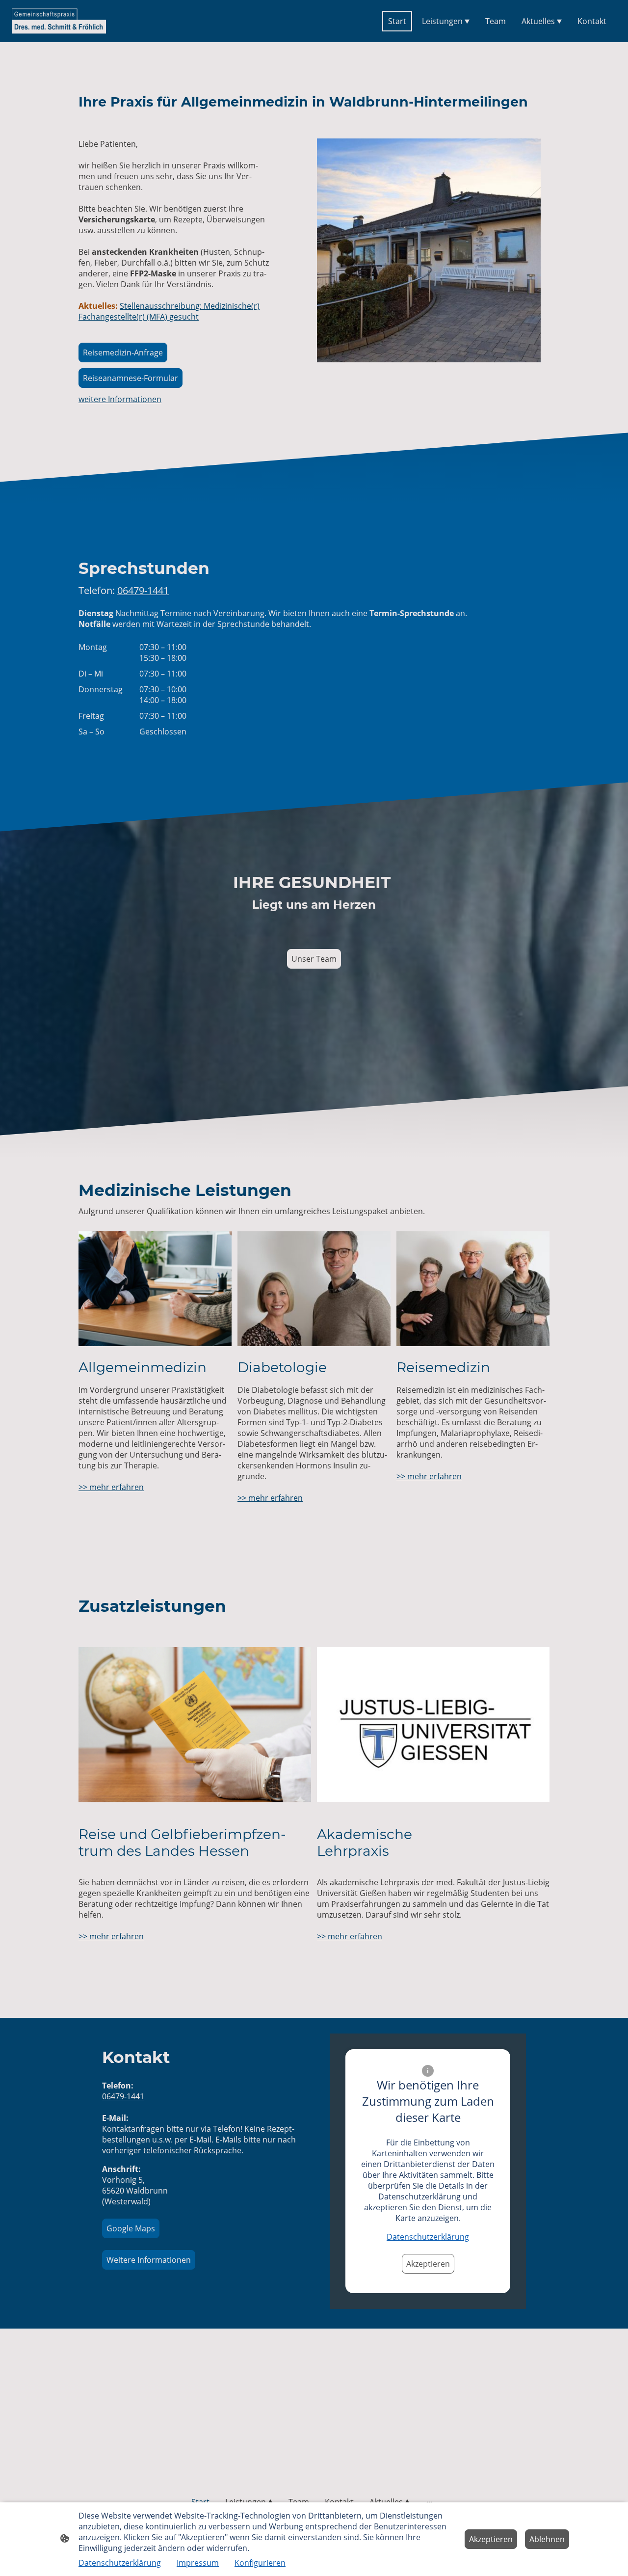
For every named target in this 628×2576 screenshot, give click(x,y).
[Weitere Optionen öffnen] (429, 2502)
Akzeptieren (428, 2264)
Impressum (198, 2563)
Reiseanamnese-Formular (131, 378)
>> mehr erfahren (111, 1487)
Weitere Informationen (149, 2260)
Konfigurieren (260, 2563)
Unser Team (314, 959)
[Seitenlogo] (59, 21)
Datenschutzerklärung (428, 2237)
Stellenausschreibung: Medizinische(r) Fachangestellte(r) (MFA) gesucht (169, 311)
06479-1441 (123, 2096)
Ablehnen (547, 2539)
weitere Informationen (120, 399)
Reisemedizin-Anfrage (123, 353)
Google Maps (131, 2228)
